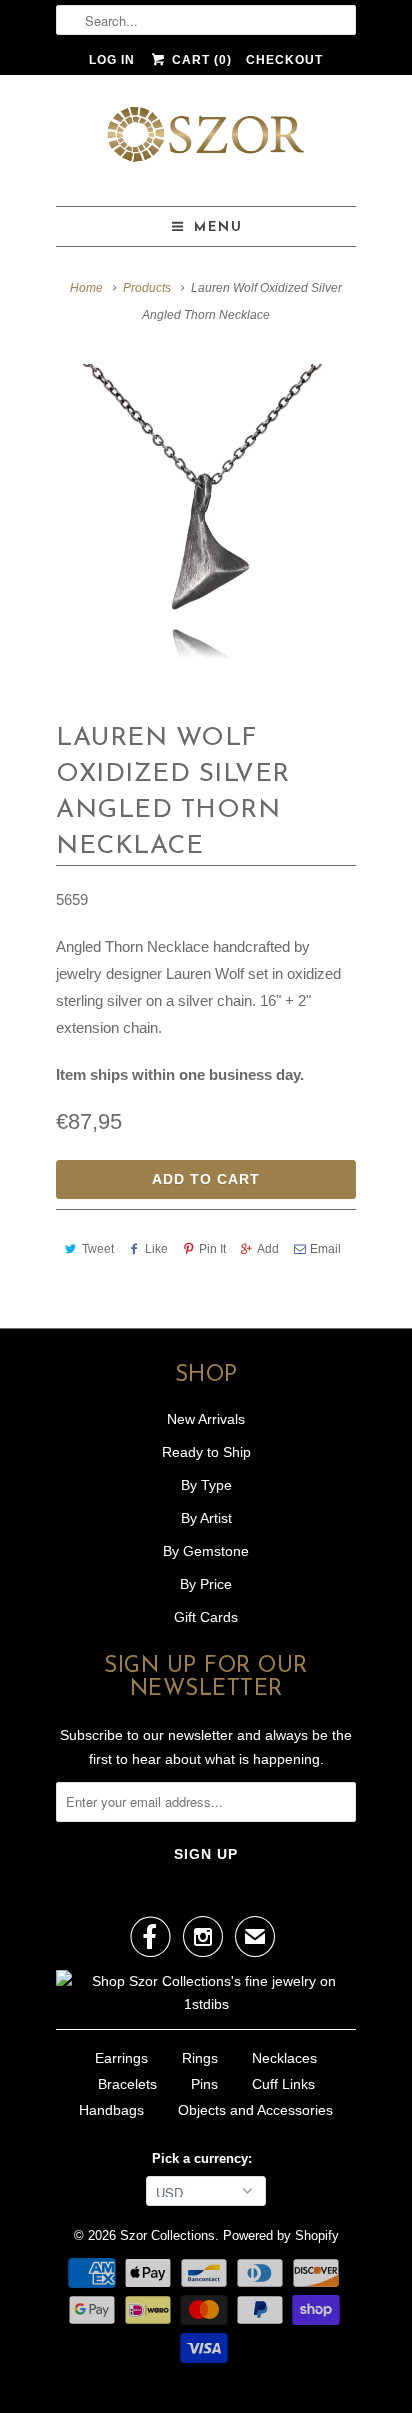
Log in (112, 60)
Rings (200, 2058)
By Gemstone (206, 1551)
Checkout (284, 60)
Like (156, 1249)
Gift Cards (206, 1617)
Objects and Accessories (255, 2110)
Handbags (111, 2110)
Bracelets (127, 2084)
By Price (206, 1584)
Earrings (121, 2058)
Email (325, 1249)
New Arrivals (206, 1419)
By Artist (206, 1518)
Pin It (212, 1249)
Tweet (98, 1249)
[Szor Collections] (206, 140)
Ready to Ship (206, 1452)
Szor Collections (167, 2235)
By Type (206, 1485)
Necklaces (284, 2058)
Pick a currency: (206, 2158)
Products (147, 288)
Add (268, 1249)
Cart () (199, 60)
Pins (204, 2084)
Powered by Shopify (281, 2235)
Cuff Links (283, 2084)
